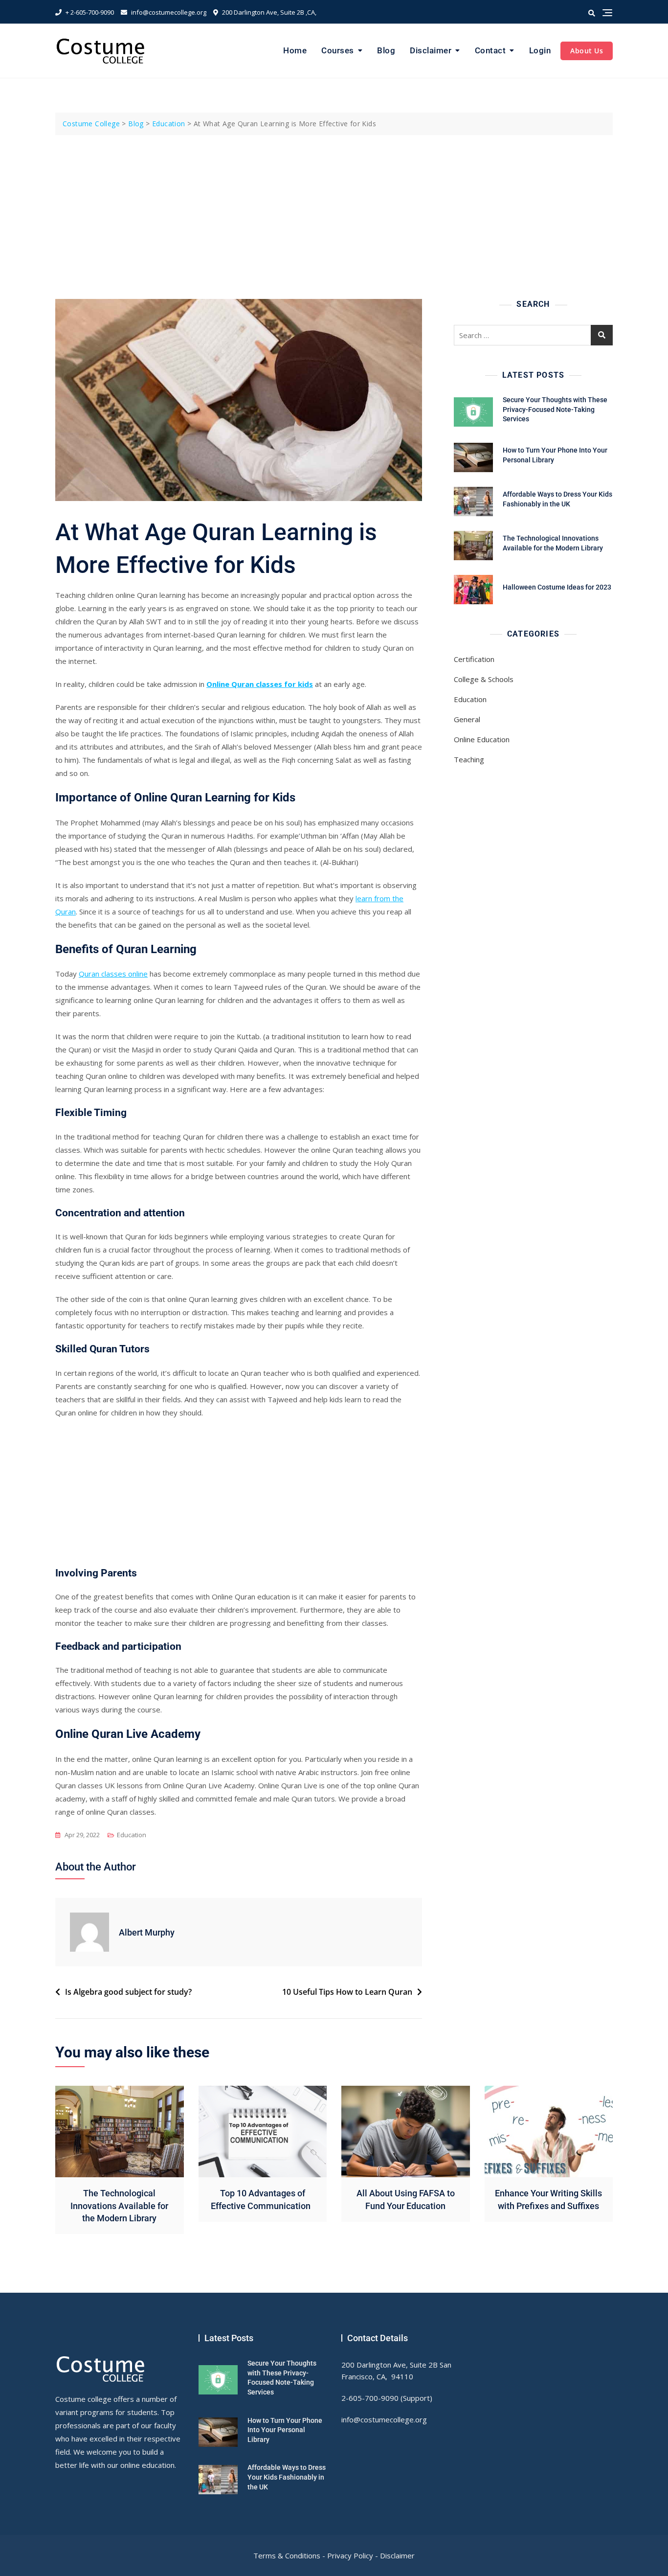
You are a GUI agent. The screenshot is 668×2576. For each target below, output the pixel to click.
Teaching (469, 759)
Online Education (482, 739)
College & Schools (484, 679)
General (467, 719)
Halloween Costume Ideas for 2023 (557, 587)
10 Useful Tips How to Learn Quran (347, 1992)
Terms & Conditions (287, 2555)
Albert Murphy (147, 1932)
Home (295, 50)
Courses (338, 50)
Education (132, 1835)
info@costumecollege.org (168, 12)
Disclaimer (431, 50)
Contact (490, 50)
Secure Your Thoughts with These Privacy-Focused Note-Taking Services (555, 409)
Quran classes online (113, 974)
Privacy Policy (350, 2555)
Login (540, 50)
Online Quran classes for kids (260, 684)
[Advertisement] (336, 208)
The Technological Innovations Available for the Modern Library (119, 2205)
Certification (474, 659)
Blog (386, 50)
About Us (587, 51)
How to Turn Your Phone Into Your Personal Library (285, 2430)
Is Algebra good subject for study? (128, 1992)
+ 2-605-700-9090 (89, 12)
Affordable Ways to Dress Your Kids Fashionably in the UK (287, 2477)
